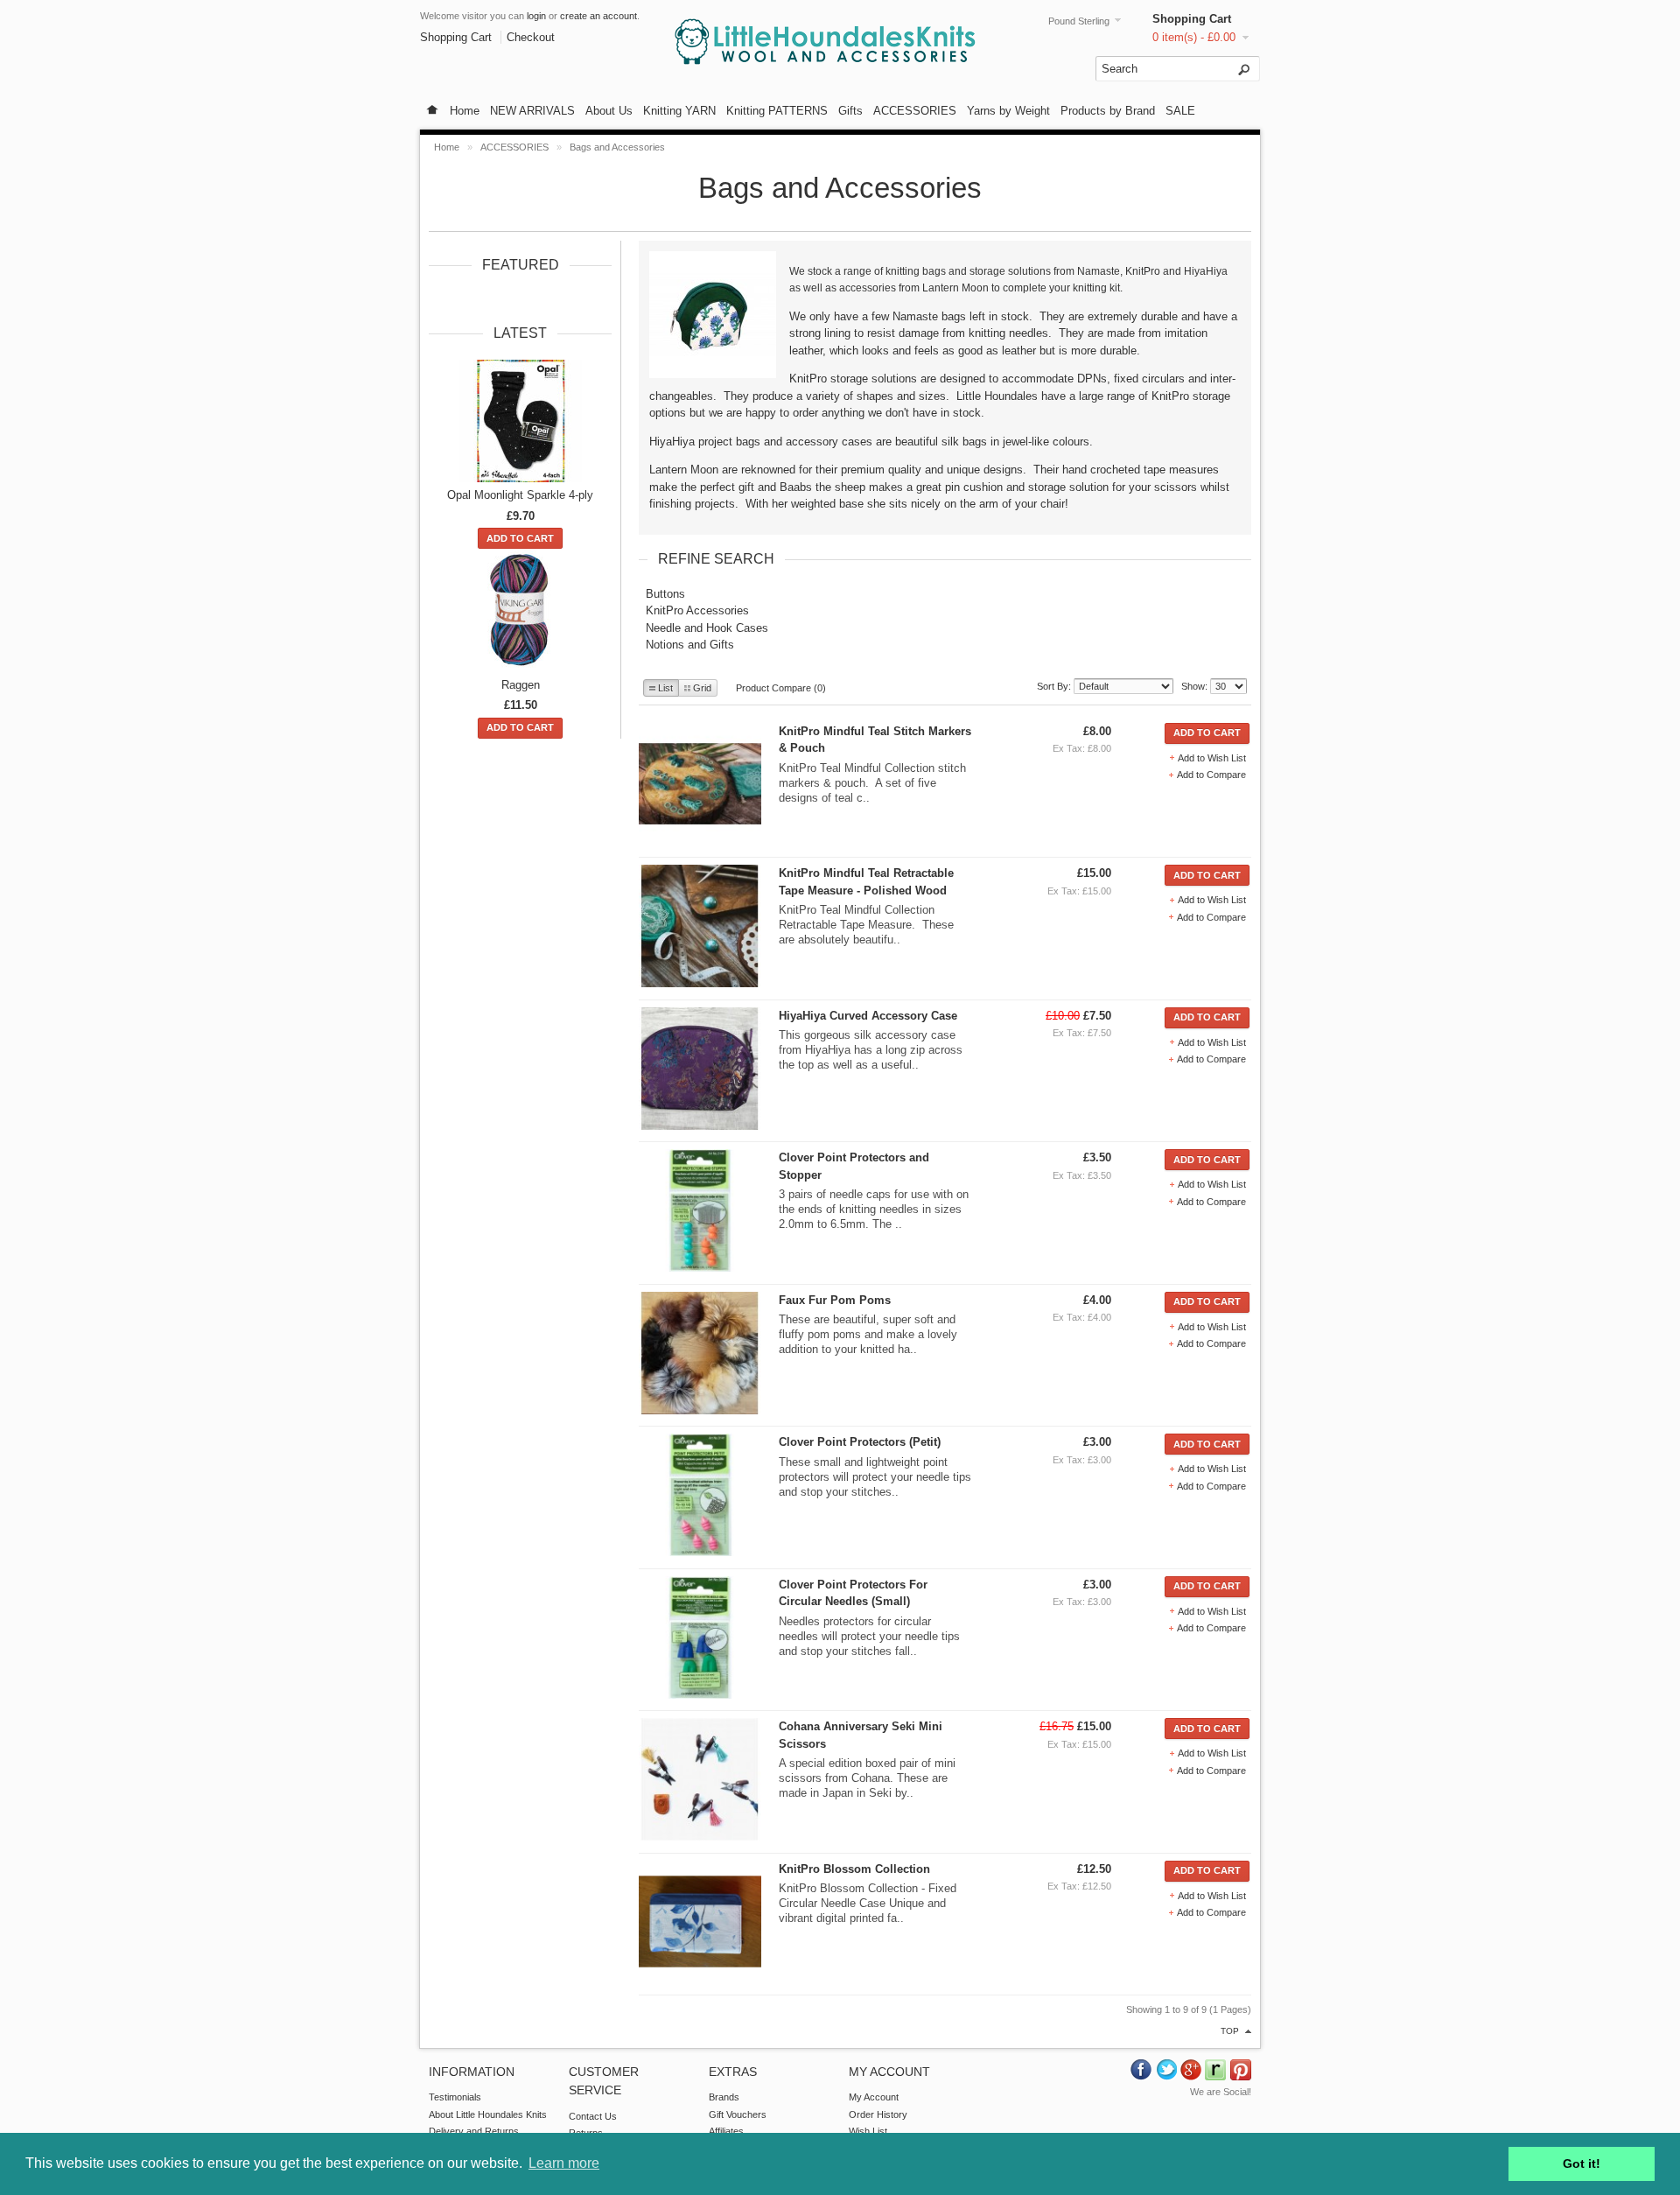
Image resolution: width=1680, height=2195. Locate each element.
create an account (598, 16)
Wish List (868, 2131)
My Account (874, 2097)
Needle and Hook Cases (707, 628)
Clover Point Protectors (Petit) (860, 1442)
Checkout (531, 37)
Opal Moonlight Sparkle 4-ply (520, 495)
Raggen (521, 685)
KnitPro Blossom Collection (854, 1869)
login (536, 16)
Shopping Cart (1192, 19)
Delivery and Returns (474, 2131)
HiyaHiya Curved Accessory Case (868, 1016)
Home (465, 111)
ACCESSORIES (915, 111)
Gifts (850, 111)
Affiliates (726, 2131)
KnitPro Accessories (697, 610)
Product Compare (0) (781, 688)
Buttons (665, 594)
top (1230, 2031)
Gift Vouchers (738, 2114)
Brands (724, 2097)
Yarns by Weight (1008, 111)
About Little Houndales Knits (488, 2114)
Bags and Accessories (617, 147)
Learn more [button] (564, 2163)
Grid (702, 688)
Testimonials (455, 2097)
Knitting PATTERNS (777, 111)
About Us (609, 111)
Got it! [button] (1582, 2163)
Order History (878, 2114)
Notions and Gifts (690, 645)
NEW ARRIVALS (532, 111)
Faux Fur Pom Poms (835, 1300)
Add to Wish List (1212, 758)
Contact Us (593, 2116)
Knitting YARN (679, 111)
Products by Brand (1108, 111)
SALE (1180, 111)
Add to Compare (1211, 775)
